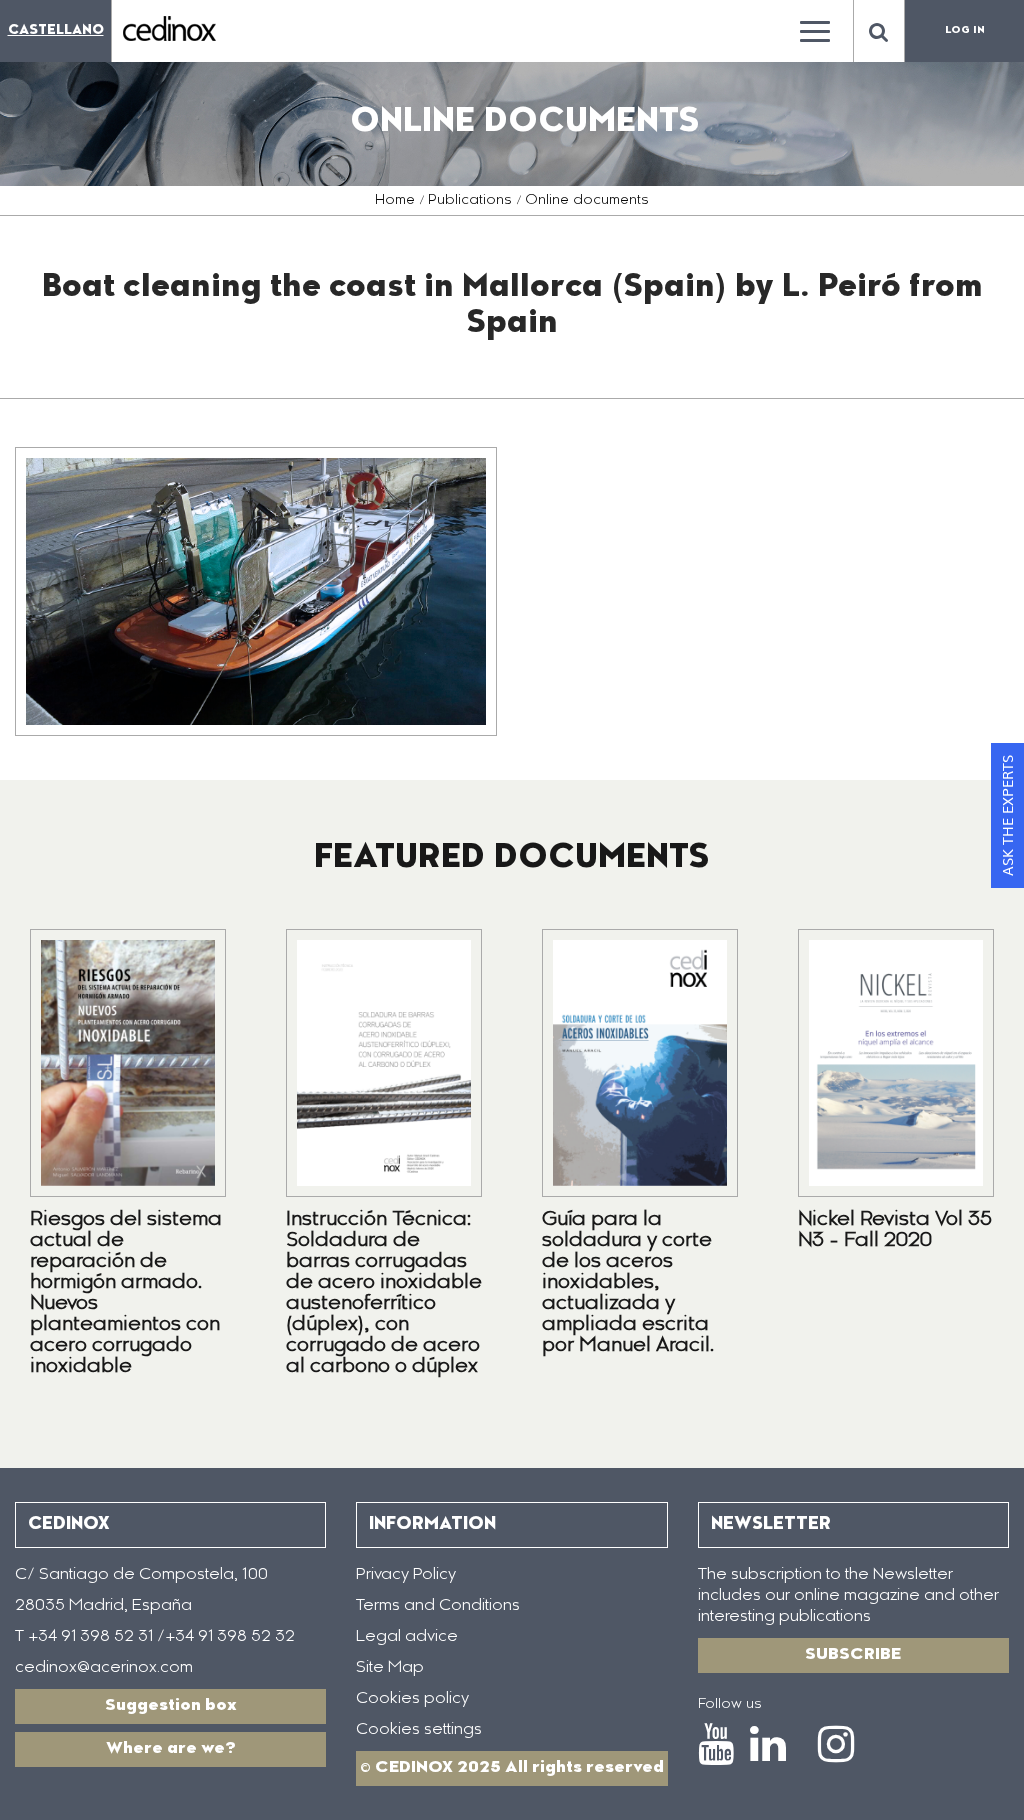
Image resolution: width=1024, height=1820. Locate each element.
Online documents (587, 201)
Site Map (390, 1668)
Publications (470, 201)
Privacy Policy (406, 1575)
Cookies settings (419, 1730)
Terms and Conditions (438, 1606)
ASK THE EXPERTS (1007, 815)
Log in (965, 31)
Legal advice (407, 1637)
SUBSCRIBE (853, 1655)
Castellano (56, 30)
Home (395, 201)
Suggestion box (171, 1706)
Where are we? (171, 1749)
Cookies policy (412, 1699)
